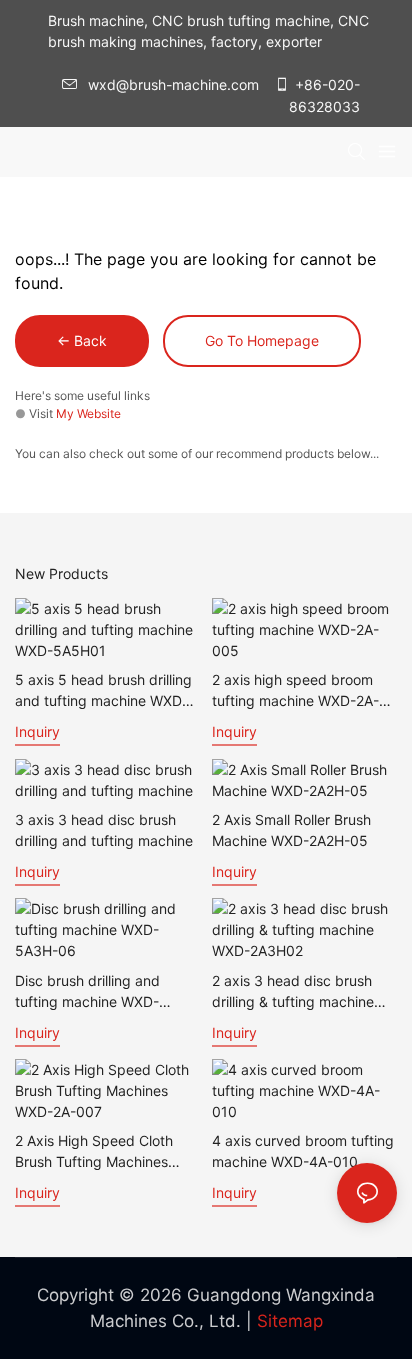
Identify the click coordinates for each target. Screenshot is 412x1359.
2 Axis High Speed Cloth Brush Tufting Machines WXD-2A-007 (94, 1152)
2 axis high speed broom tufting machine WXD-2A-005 (295, 691)
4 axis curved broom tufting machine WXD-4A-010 (303, 1151)
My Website (88, 413)
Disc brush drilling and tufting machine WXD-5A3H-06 (87, 992)
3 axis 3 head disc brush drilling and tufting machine (104, 830)
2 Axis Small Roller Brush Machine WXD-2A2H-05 (291, 830)
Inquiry (37, 731)
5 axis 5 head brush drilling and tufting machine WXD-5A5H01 (103, 691)
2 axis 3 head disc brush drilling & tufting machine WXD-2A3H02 (293, 992)
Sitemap (290, 1321)
